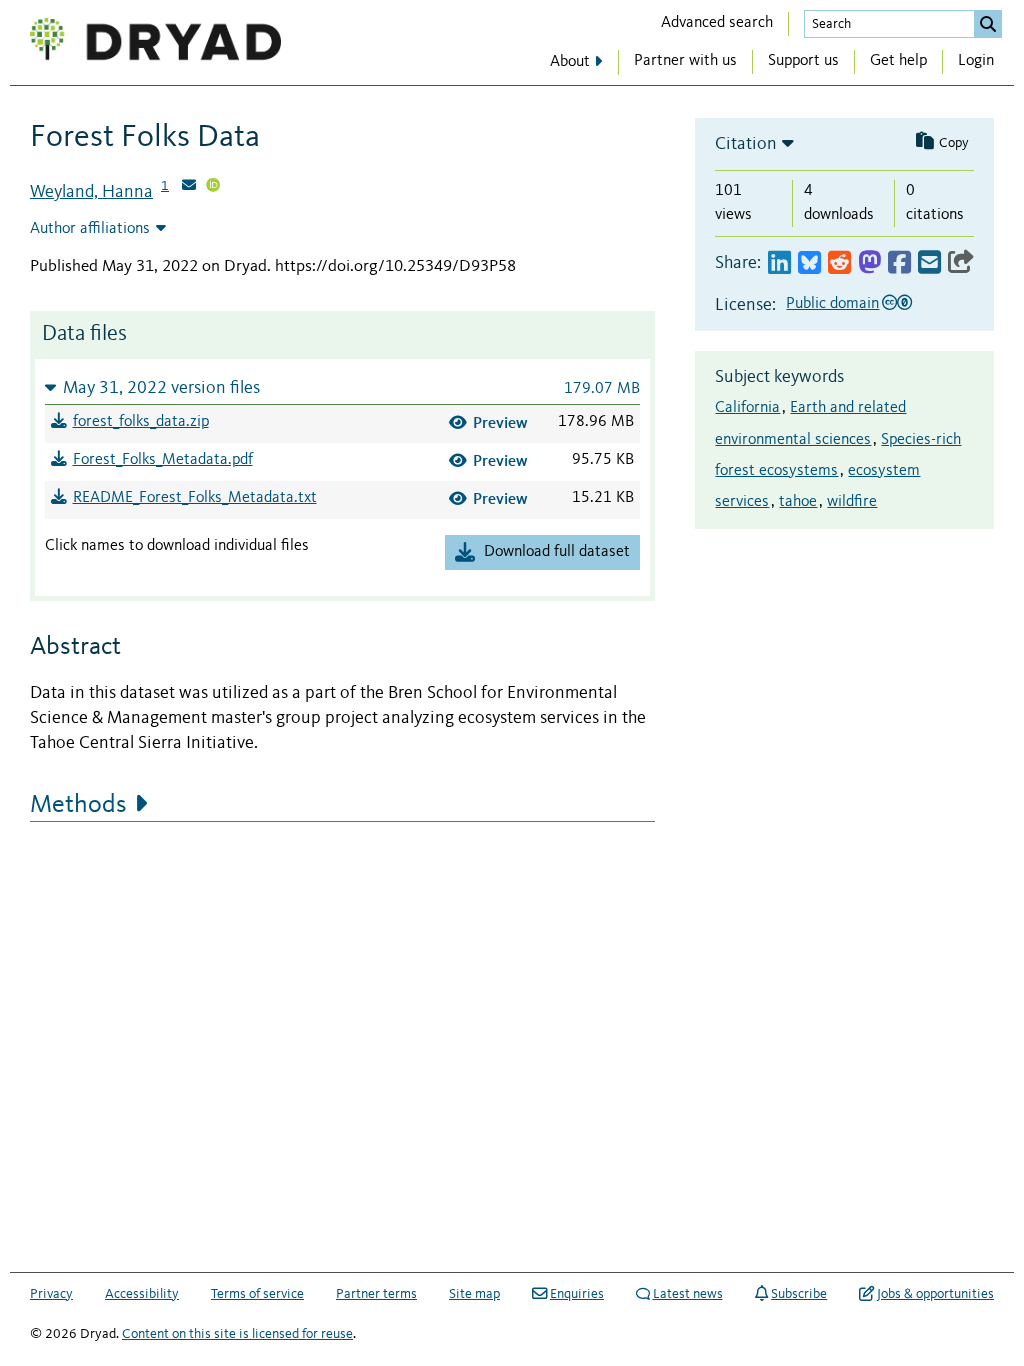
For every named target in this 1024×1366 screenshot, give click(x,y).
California (747, 408)
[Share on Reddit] (839, 263)
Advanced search (717, 23)
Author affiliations (90, 229)
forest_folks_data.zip (141, 422)
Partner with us (685, 61)
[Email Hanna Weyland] (189, 187)
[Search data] (988, 24)
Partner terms (376, 1294)
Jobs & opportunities (935, 1294)
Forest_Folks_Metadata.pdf (163, 460)
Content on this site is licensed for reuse (237, 1334)
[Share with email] (929, 263)
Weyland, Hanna (91, 192)
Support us (803, 61)
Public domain (832, 304)
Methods (78, 805)
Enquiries (577, 1294)
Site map (474, 1294)
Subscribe (799, 1294)
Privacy (51, 1294)
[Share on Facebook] (899, 263)
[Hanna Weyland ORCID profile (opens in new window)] (213, 187)
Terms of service (257, 1294)
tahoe (798, 502)
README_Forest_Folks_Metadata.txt (195, 498)
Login (976, 61)
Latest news (688, 1294)
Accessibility (142, 1294)
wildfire (852, 502)
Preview (500, 422)
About (570, 62)
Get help (898, 61)
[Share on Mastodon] (869, 263)
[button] (342, 387)
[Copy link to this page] (961, 263)
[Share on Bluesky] (809, 263)
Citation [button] (746, 144)
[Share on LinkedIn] (779, 263)
